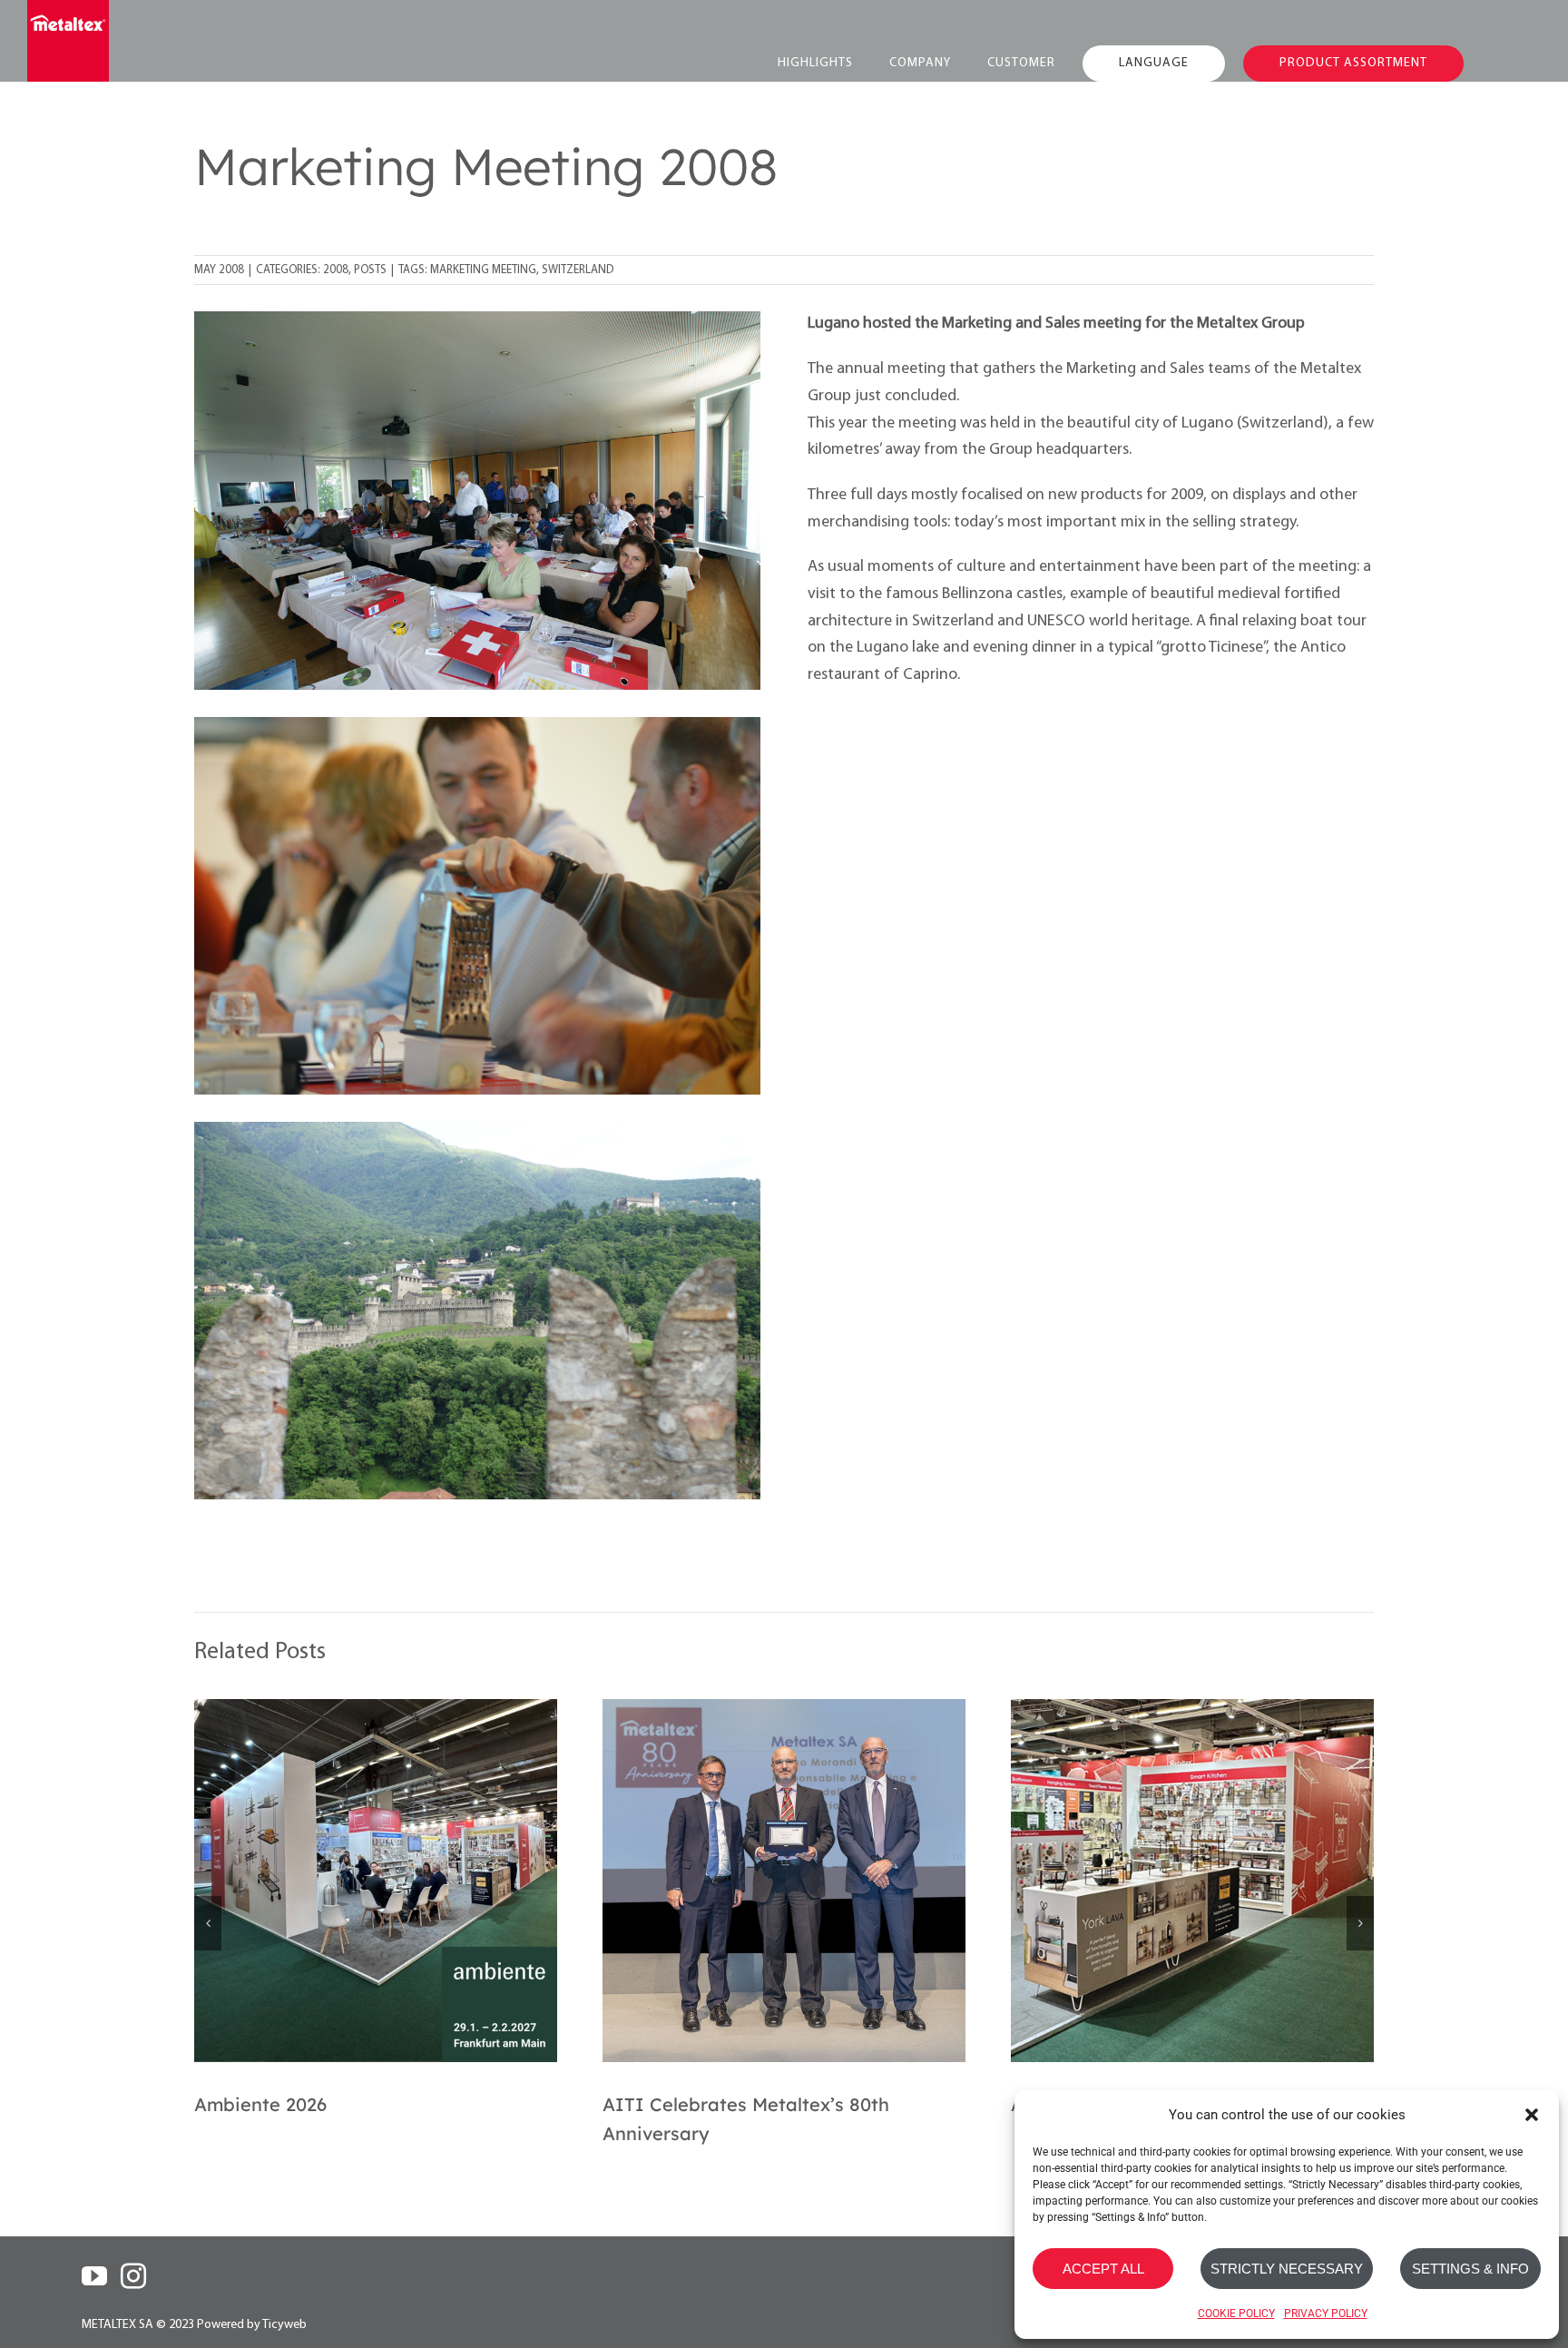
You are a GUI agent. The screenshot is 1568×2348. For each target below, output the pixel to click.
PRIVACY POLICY (1326, 2314)
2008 (336, 270)
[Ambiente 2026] (376, 1881)
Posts (370, 270)
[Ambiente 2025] (1192, 1881)
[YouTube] (94, 2276)
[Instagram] (133, 2276)
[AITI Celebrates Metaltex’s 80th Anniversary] (784, 1881)
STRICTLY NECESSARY (1287, 2269)
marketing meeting (483, 270)
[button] (1532, 2115)
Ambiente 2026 (260, 2104)
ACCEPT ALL (1103, 2269)
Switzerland (578, 270)
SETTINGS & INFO (1470, 2269)
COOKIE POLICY (1236, 2314)
